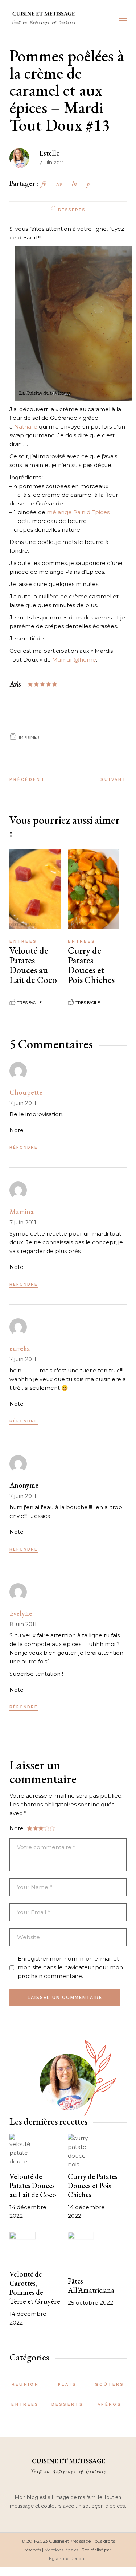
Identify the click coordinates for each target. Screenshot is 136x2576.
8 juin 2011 (23, 1624)
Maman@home (74, 660)
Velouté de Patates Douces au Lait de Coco (33, 965)
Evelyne (21, 1613)
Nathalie (26, 427)
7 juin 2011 (23, 1103)
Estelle (49, 153)
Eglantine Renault (68, 2558)
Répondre (24, 1148)
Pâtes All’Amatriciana (91, 2286)
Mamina (22, 1212)
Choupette (26, 1092)
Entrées (23, 941)
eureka (20, 1348)
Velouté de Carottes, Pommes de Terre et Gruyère (35, 2288)
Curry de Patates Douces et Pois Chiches (91, 965)
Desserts (72, 210)
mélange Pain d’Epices (78, 512)
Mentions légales (61, 2550)
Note (17, 1130)
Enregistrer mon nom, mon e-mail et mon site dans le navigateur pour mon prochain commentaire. (70, 1967)
